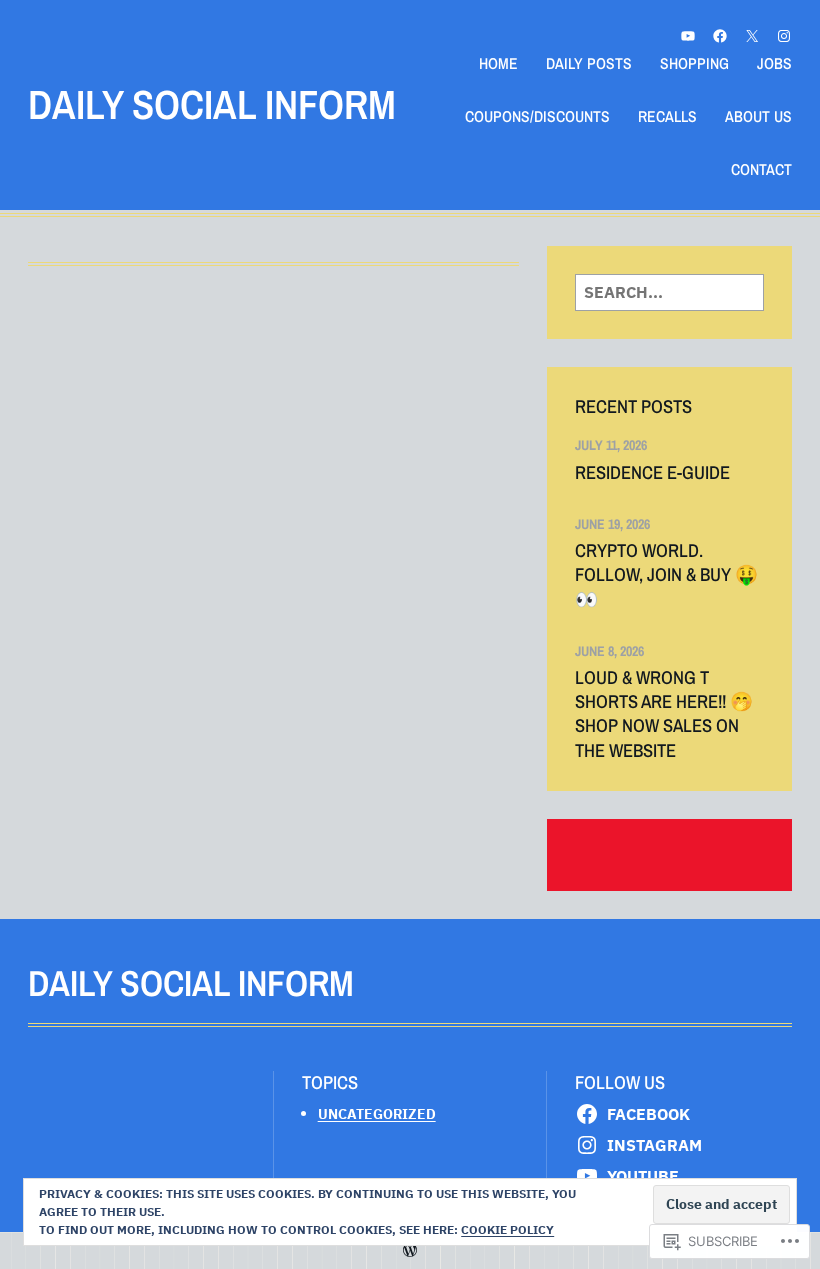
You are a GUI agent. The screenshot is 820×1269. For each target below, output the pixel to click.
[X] (752, 36)
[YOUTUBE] (688, 36)
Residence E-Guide (652, 473)
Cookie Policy (507, 1229)
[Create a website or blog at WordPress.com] (410, 1250)
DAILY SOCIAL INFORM (212, 104)
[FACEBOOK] (720, 36)
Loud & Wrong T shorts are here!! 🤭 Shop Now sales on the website (664, 714)
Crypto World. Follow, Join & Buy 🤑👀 (666, 575)
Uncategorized (377, 1113)
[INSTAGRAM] (784, 36)
